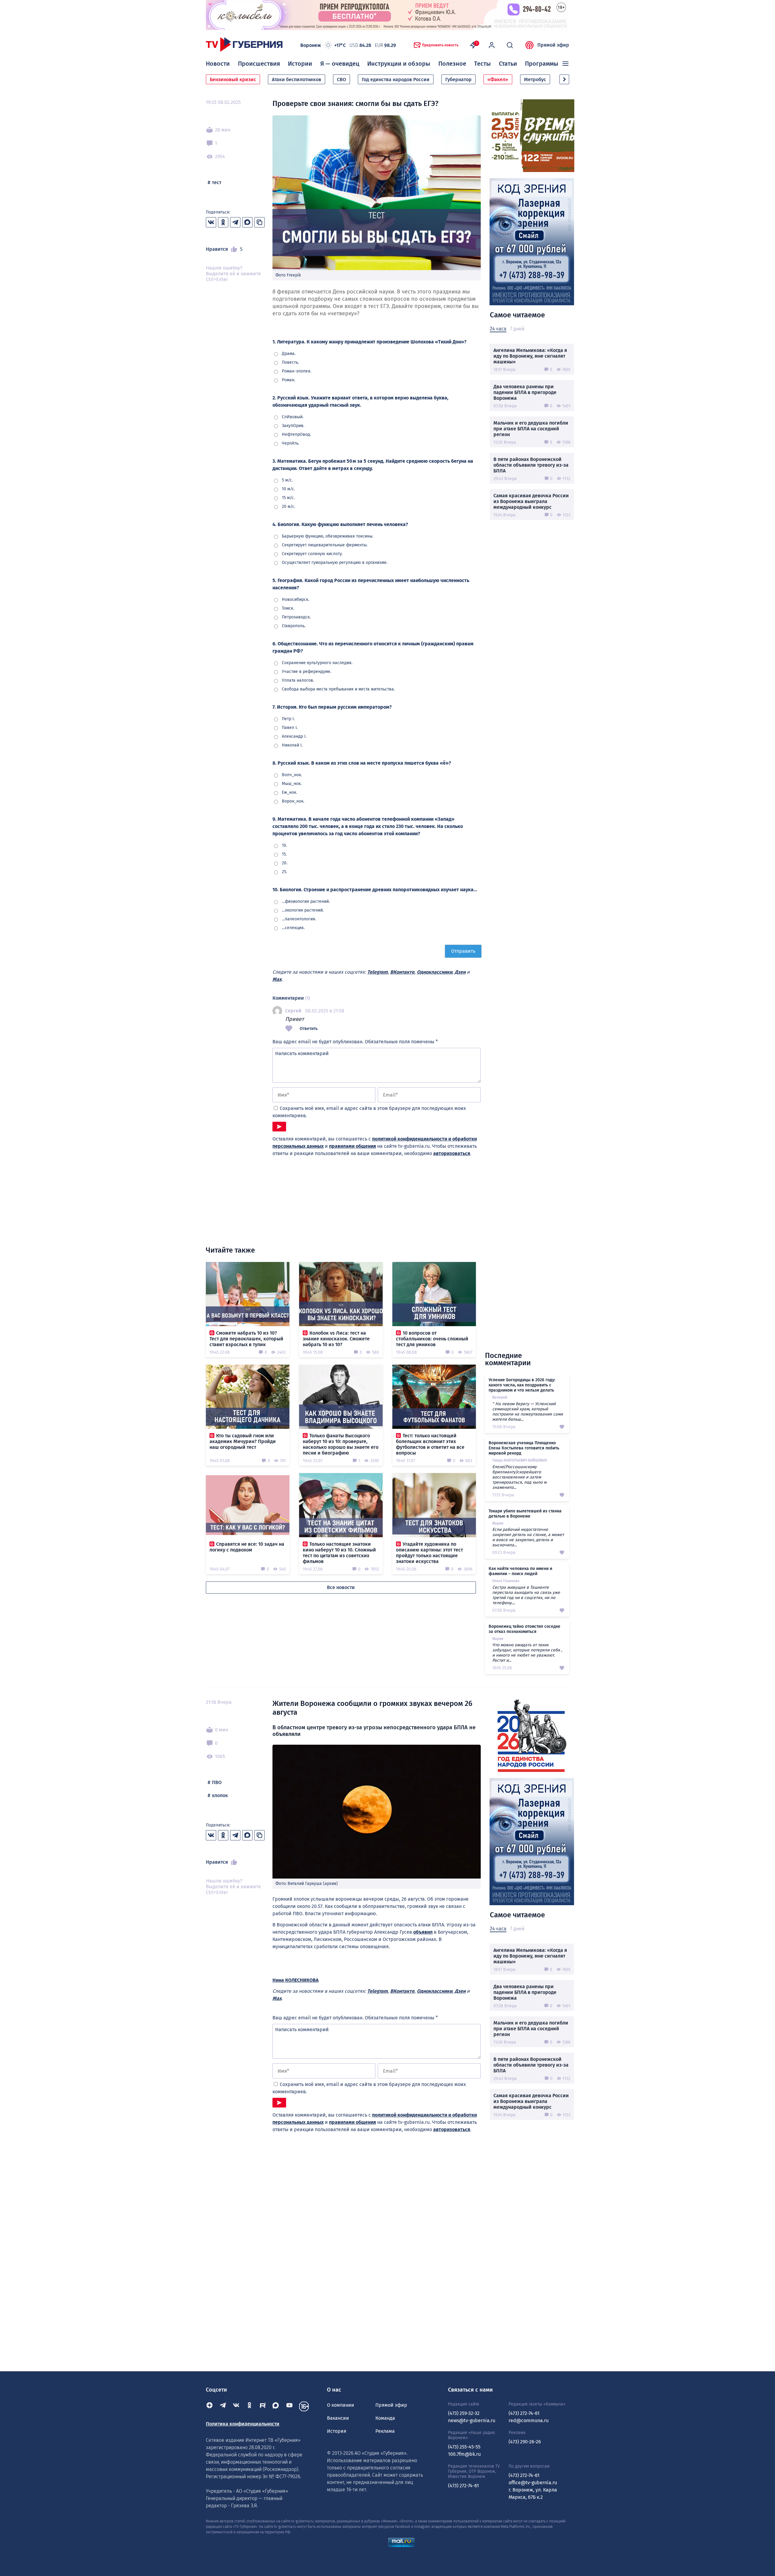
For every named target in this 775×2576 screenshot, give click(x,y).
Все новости (341, 1587)
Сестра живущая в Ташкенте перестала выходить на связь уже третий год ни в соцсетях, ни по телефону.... (526, 1595)
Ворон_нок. (293, 801)
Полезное (452, 64)
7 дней (517, 329)
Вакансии (338, 2418)
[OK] (249, 2406)
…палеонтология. (299, 919)
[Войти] (492, 45)
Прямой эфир (553, 45)
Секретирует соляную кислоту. (312, 554)
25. (284, 872)
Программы (542, 64)
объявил (423, 1932)
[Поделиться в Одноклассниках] (223, 222)
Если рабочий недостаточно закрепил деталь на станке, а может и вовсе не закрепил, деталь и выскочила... (528, 1537)
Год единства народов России (396, 79)
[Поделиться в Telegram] (235, 222)
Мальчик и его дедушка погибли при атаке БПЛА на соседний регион (531, 429)
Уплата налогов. (298, 680)
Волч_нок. (292, 775)
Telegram (378, 972)
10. (284, 845)
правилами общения (353, 1146)
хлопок (220, 1795)
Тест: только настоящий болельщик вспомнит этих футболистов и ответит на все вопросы (430, 1444)
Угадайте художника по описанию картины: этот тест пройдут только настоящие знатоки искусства (429, 1553)
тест (217, 182)
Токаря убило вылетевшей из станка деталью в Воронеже (525, 1513)
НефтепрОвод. (296, 434)
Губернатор (458, 79)
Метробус (535, 79)
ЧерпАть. (290, 443)
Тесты (482, 64)
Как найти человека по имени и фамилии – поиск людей (520, 1571)
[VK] (236, 2406)
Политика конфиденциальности (243, 2424)
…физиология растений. (306, 901)
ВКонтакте (402, 972)
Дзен (460, 972)
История (337, 2431)
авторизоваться (452, 1153)
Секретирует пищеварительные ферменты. (325, 545)
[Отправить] (279, 1127)
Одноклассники (435, 972)
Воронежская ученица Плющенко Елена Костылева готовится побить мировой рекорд (524, 1448)
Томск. (288, 608)
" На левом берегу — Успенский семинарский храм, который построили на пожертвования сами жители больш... (528, 1411)
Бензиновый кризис (233, 79)
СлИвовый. (293, 417)
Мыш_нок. (292, 784)
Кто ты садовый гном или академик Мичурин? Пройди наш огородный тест (243, 1441)
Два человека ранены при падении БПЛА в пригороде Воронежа (525, 392)
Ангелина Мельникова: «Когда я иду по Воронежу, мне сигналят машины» (530, 356)
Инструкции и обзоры (399, 64)
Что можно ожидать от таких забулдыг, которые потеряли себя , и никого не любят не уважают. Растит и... (527, 1653)
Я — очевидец (340, 64)
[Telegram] (223, 2406)
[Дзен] (209, 2406)
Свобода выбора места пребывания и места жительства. (338, 689)
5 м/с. (287, 480)
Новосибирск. (295, 599)
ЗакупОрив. (293, 426)
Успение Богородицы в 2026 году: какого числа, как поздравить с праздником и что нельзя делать (522, 1385)
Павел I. (290, 728)
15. (284, 854)
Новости (218, 64)
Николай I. (292, 745)
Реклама (385, 2431)
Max (277, 979)
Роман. (289, 380)
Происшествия (259, 64)
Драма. (289, 354)
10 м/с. (288, 489)
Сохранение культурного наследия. (317, 663)
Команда (385, 2418)
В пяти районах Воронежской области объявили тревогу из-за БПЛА (531, 465)
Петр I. (288, 719)
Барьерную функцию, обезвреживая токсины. (328, 536)
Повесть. (290, 362)
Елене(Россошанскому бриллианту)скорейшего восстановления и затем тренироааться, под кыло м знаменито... (519, 1477)
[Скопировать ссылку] (259, 222)
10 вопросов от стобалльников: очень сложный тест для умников (432, 1339)
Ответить (309, 1029)
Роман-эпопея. (297, 371)
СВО (341, 79)
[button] (564, 79)
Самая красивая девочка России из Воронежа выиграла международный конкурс (531, 501)
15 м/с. (288, 498)
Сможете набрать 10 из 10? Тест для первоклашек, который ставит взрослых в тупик (246, 1339)
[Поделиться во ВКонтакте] (211, 222)
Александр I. (294, 736)
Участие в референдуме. (307, 672)
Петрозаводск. (296, 617)
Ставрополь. (294, 626)
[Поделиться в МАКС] (247, 222)
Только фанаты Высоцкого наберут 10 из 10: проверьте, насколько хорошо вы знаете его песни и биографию (341, 1444)
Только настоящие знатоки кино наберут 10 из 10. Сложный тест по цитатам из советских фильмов (339, 1553)
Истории (300, 64)
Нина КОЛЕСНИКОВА (295, 1980)
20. (285, 863)
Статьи (508, 64)
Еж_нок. (289, 792)
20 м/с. (289, 507)
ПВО (217, 1782)
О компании (341, 2405)
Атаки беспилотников (297, 79)
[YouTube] (289, 2406)
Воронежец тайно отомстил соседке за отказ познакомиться (524, 1629)
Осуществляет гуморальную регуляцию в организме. (335, 563)
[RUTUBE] (263, 2406)
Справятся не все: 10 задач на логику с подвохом (247, 1547)
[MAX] (276, 2406)
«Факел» (498, 79)
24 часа (498, 329)
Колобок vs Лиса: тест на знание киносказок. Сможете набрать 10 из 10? (336, 1339)
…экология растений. (303, 910)
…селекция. (293, 928)
